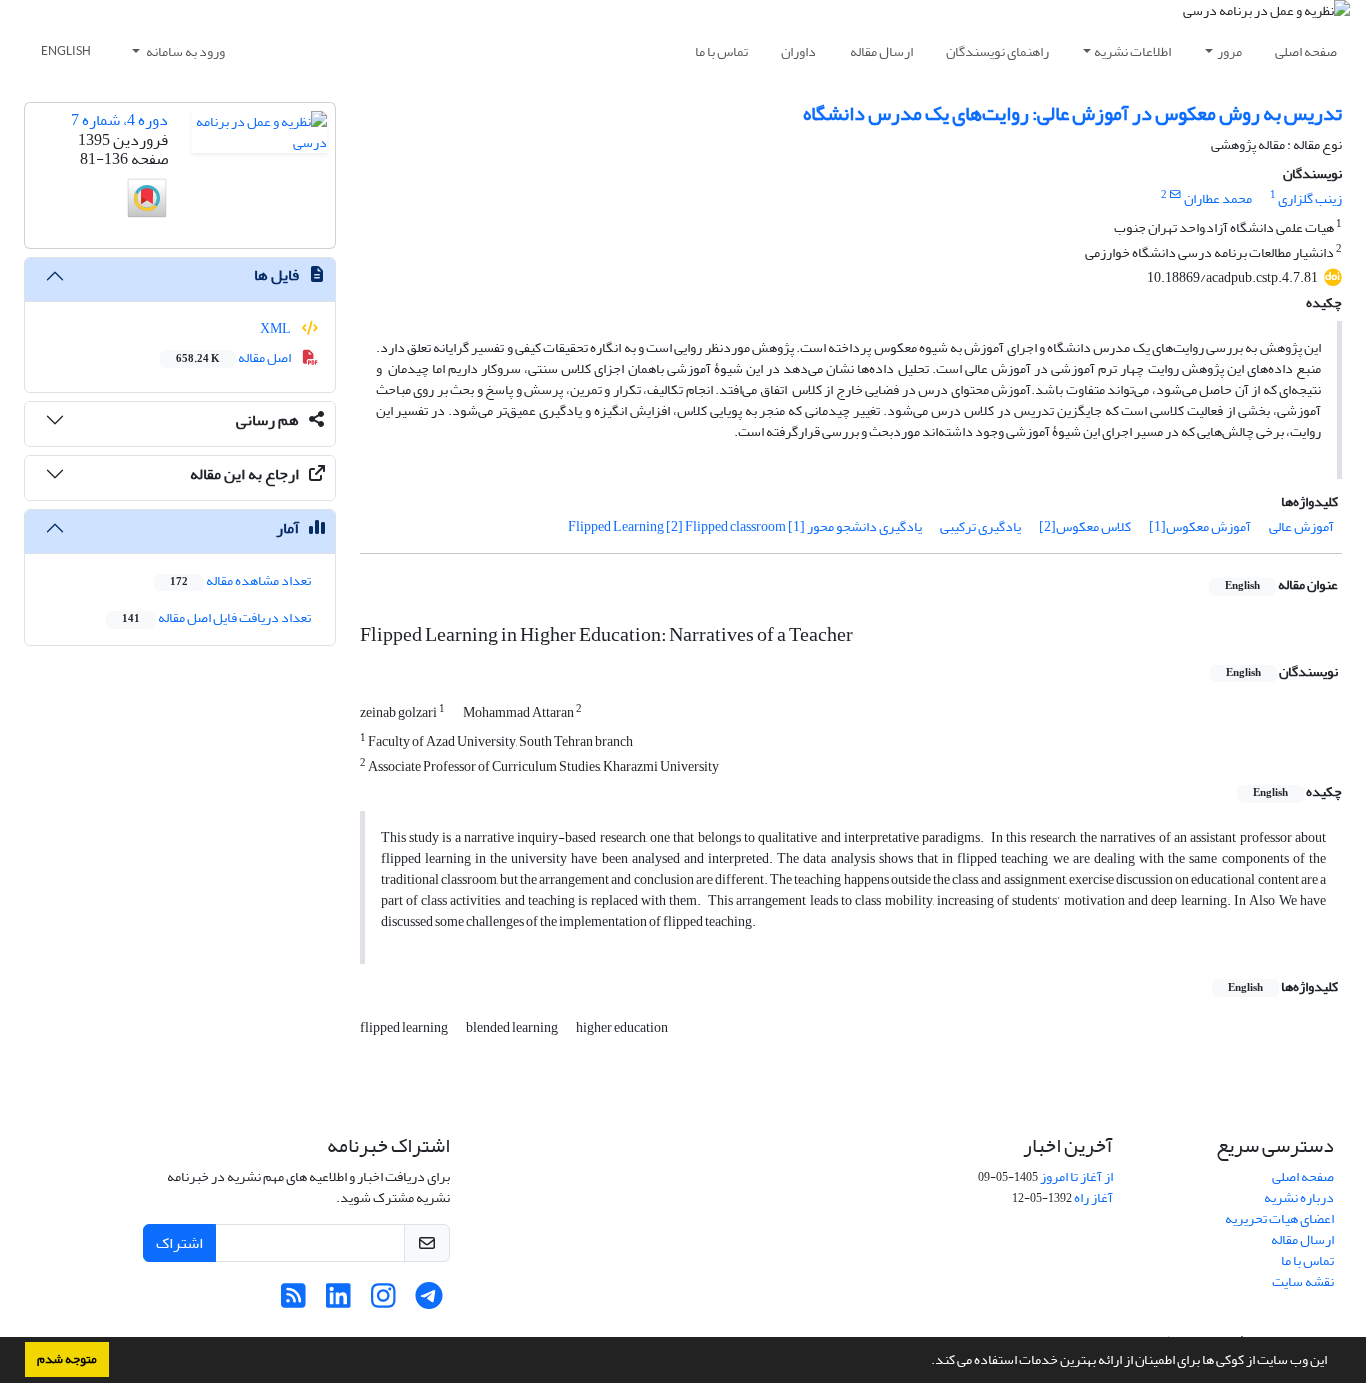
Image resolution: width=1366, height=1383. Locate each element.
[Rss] (293, 1301)
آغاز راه (1093, 1197)
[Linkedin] (338, 1301)
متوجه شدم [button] (67, 1359)
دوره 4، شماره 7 (119, 120)
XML (276, 328)
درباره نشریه (1299, 1197)
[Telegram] (428, 1301)
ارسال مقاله (881, 51)
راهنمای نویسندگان (997, 51)
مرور (1229, 51)
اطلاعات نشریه (1132, 51)
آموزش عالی (1301, 526)
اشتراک (179, 1243)
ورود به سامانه (184, 51)
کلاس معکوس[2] (1085, 526)
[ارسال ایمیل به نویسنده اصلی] (1175, 195)
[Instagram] (383, 1301)
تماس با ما (721, 51)
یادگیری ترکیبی (980, 526)
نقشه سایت (1303, 1281)
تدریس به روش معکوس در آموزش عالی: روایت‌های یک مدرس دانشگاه (1072, 113)
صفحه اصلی (1306, 51)
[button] (926, 1362)
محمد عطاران (1218, 198)
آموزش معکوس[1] (1200, 526)
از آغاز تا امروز (1076, 1176)
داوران (798, 51)
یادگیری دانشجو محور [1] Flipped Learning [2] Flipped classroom (745, 526)
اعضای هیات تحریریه (1279, 1218)
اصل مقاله (234, 357)
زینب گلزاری (1310, 198)
